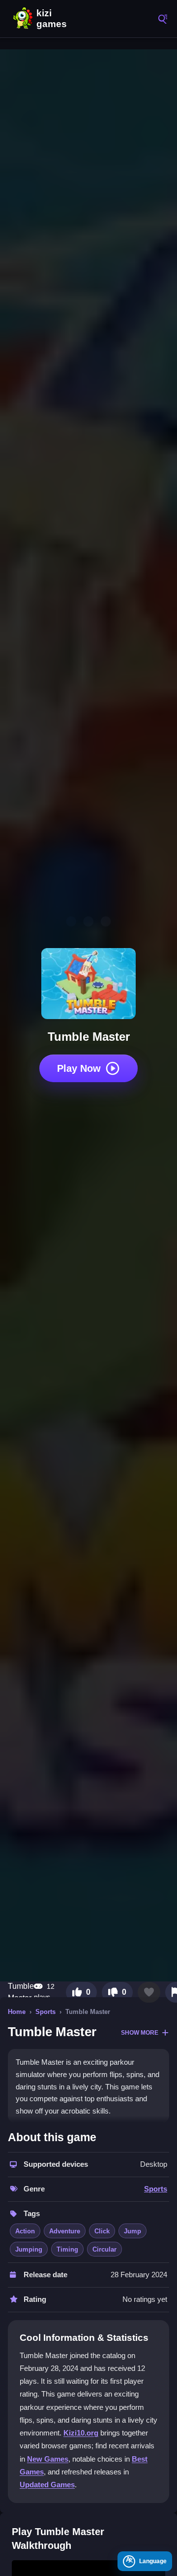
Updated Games (47, 2485)
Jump (133, 2231)
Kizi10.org (81, 2433)
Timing (67, 2249)
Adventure (65, 2231)
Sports (45, 2012)
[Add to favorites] (149, 1992)
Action (25, 2231)
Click (102, 2231)
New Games (48, 2459)
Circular (104, 2249)
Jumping (29, 2249)
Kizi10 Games (54, 19)
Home (17, 2012)
